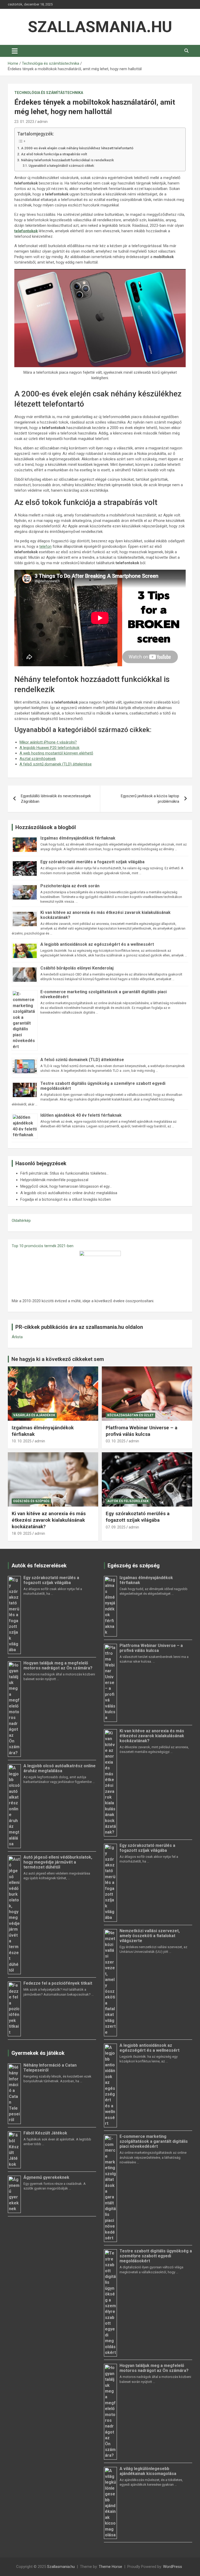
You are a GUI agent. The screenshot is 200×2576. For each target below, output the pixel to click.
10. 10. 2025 (22, 1441)
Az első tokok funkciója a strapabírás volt (54, 154)
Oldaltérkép (21, 1221)
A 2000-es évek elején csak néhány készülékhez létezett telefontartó (77, 148)
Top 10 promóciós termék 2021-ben (43, 1246)
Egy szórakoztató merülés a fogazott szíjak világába (92, 862)
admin (42, 122)
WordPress (173, 2567)
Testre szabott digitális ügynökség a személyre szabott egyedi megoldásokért (156, 2256)
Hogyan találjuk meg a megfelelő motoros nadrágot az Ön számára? (58, 1665)
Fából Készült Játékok (45, 2133)
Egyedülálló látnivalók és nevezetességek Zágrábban (56, 799)
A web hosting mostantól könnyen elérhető (56, 753)
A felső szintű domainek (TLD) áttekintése (56, 764)
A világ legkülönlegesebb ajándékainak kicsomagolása (148, 2471)
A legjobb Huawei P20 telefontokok (49, 748)
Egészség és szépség (31, 1501)
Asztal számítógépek (38, 759)
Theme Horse (110, 2567)
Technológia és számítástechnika (49, 93)
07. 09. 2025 (116, 1527)
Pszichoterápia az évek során (70, 886)
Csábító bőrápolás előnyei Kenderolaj (77, 968)
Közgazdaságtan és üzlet (130, 1415)
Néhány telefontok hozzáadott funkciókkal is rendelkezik (67, 160)
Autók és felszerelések (128, 1501)
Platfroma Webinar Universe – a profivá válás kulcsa (142, 1431)
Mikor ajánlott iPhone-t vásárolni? (48, 742)
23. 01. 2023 (24, 122)
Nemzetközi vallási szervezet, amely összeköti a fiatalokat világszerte (150, 1936)
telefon (45, 546)
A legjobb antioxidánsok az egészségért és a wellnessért (97, 944)
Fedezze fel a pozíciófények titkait (58, 1983)
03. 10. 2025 (116, 1441)
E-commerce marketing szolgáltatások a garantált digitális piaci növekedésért (154, 2141)
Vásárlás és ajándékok (34, 1415)
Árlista (17, 1337)
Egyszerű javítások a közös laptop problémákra (150, 799)
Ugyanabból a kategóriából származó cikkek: (61, 166)
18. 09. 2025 (22, 1533)
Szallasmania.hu (100, 27)
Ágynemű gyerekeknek (46, 2177)
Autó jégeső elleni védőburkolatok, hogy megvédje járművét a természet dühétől (58, 1862)
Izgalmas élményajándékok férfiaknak (78, 838)
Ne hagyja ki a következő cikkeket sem (58, 1359)
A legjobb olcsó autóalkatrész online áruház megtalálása (60, 1768)
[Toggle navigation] (15, 51)
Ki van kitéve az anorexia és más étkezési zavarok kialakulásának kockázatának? (49, 1520)
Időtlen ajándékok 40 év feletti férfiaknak (81, 1115)
